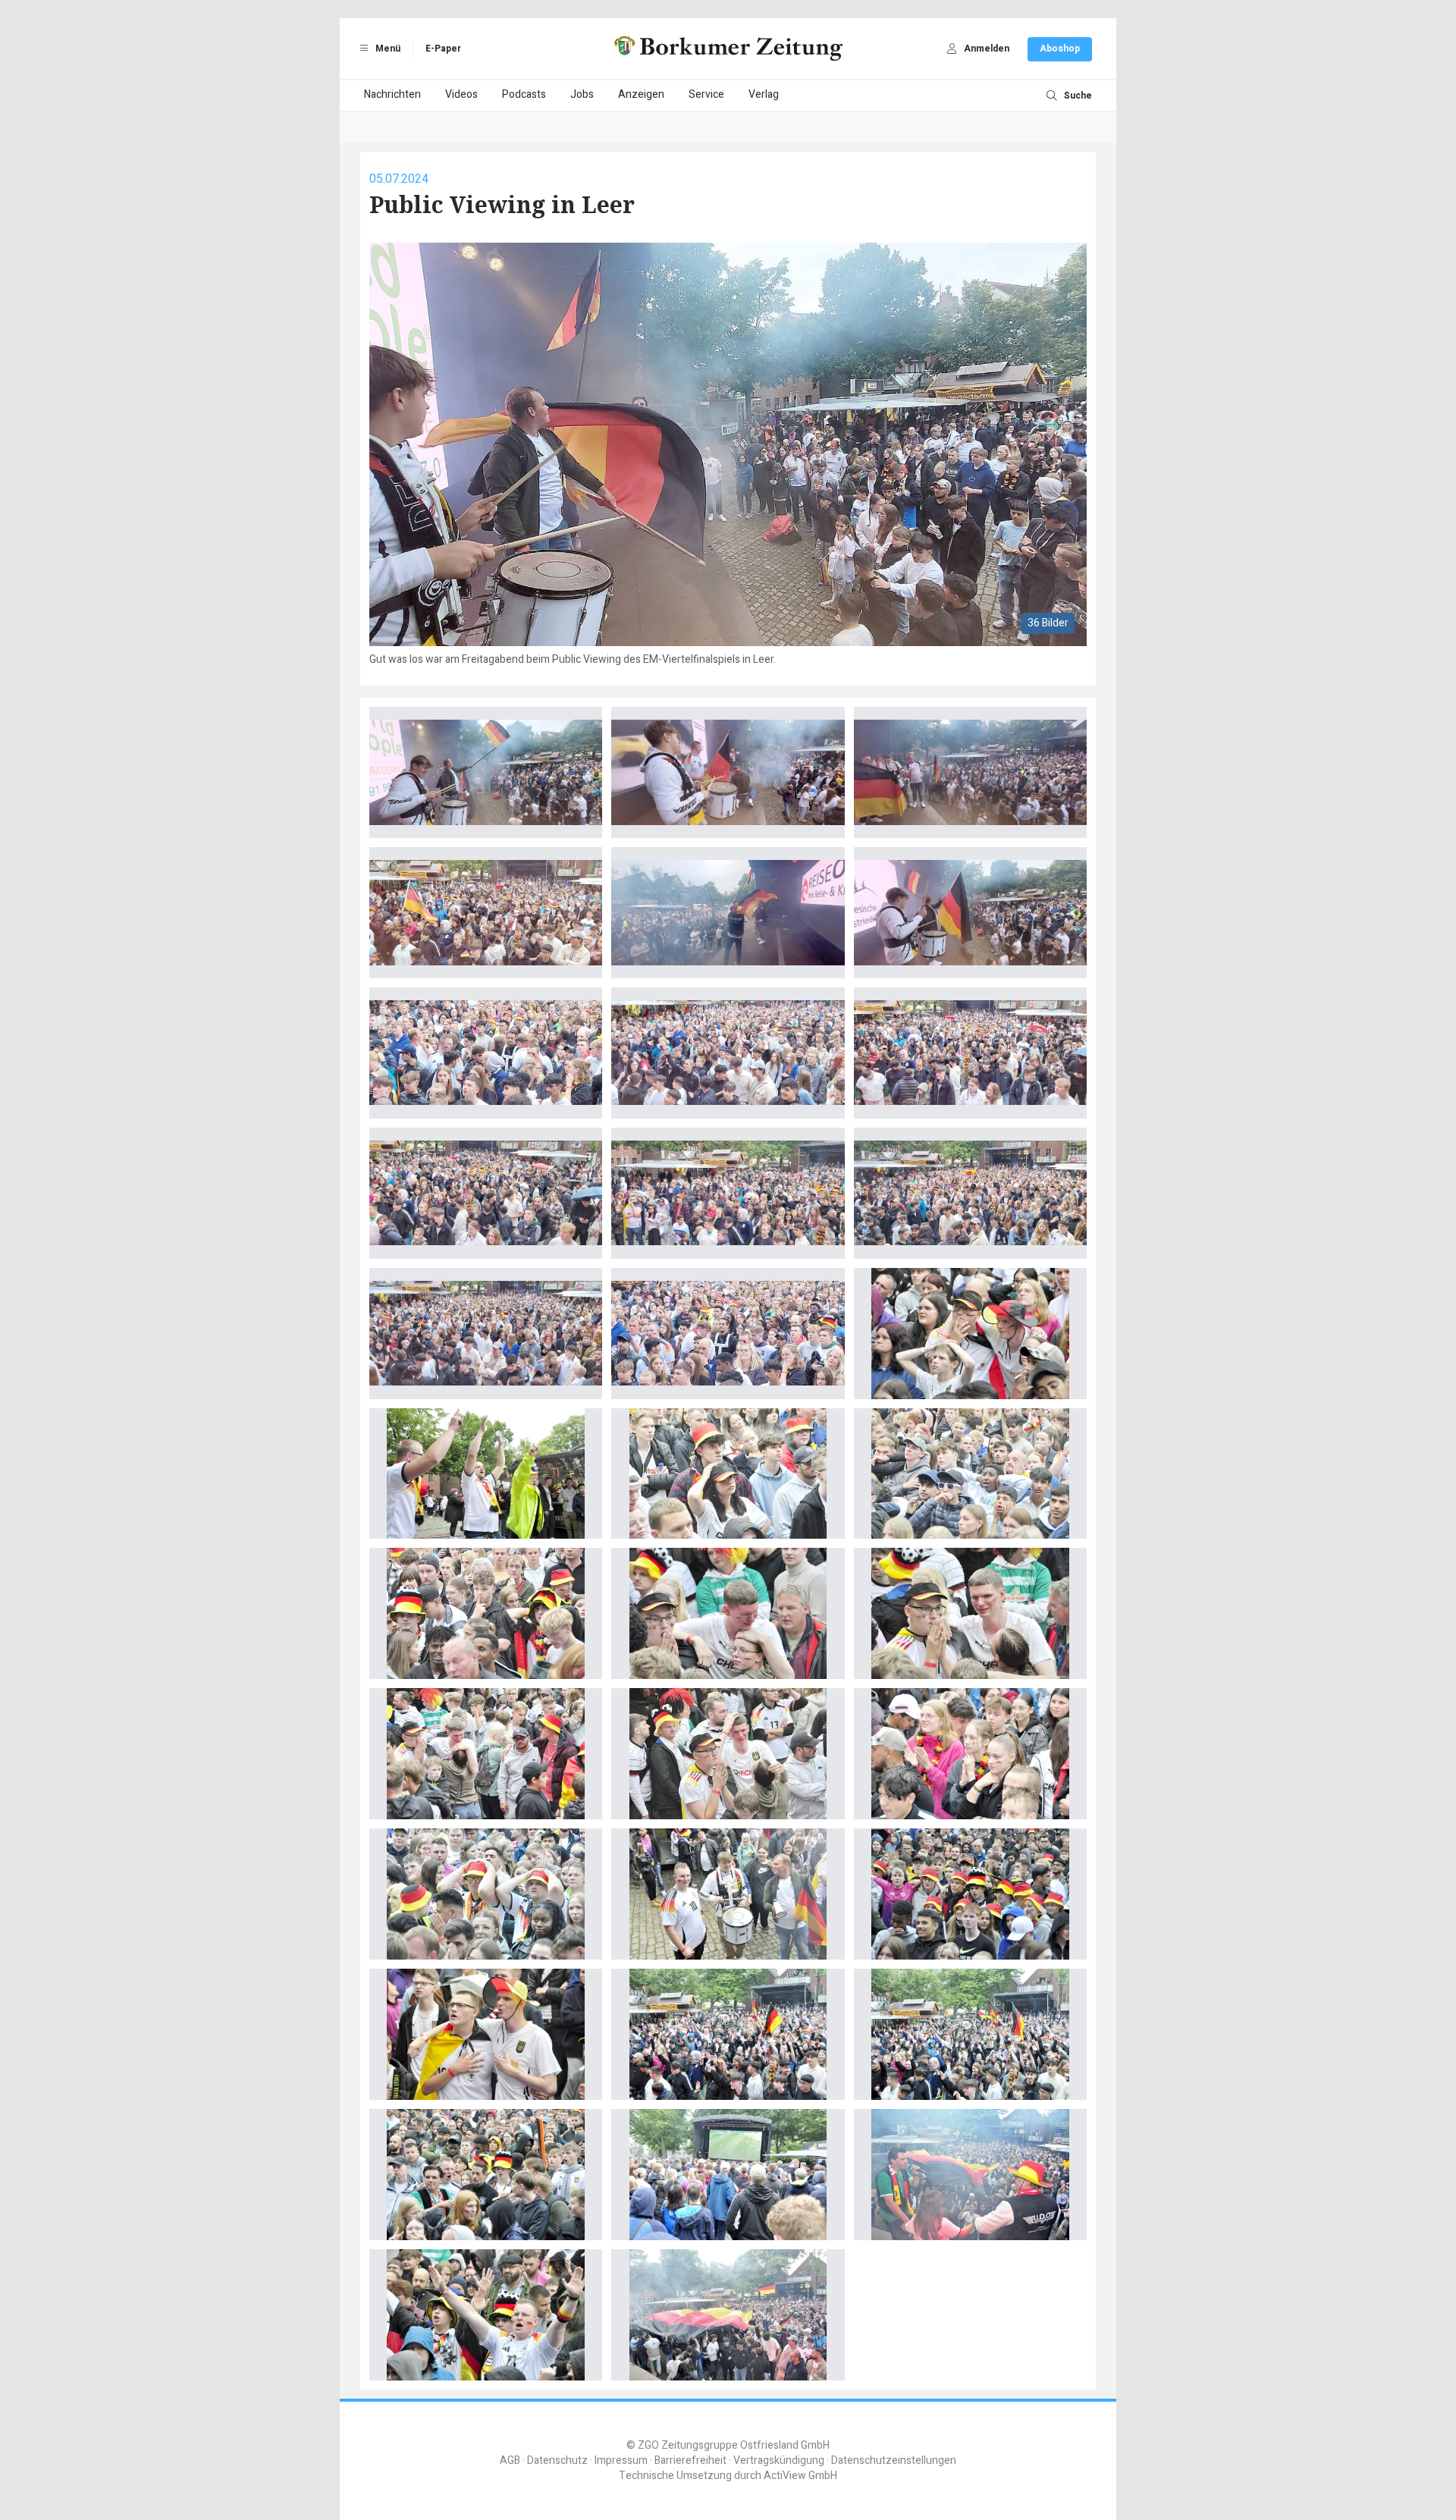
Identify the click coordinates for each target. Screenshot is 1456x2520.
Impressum (621, 2460)
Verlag (764, 94)
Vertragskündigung (779, 2460)
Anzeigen (641, 94)
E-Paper (443, 49)
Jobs (582, 94)
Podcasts (524, 94)
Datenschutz (557, 2460)
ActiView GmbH (800, 2476)
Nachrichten (392, 94)
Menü (387, 49)
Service (706, 94)
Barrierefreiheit (690, 2460)
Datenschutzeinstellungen (894, 2460)
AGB (510, 2460)
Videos (461, 94)
